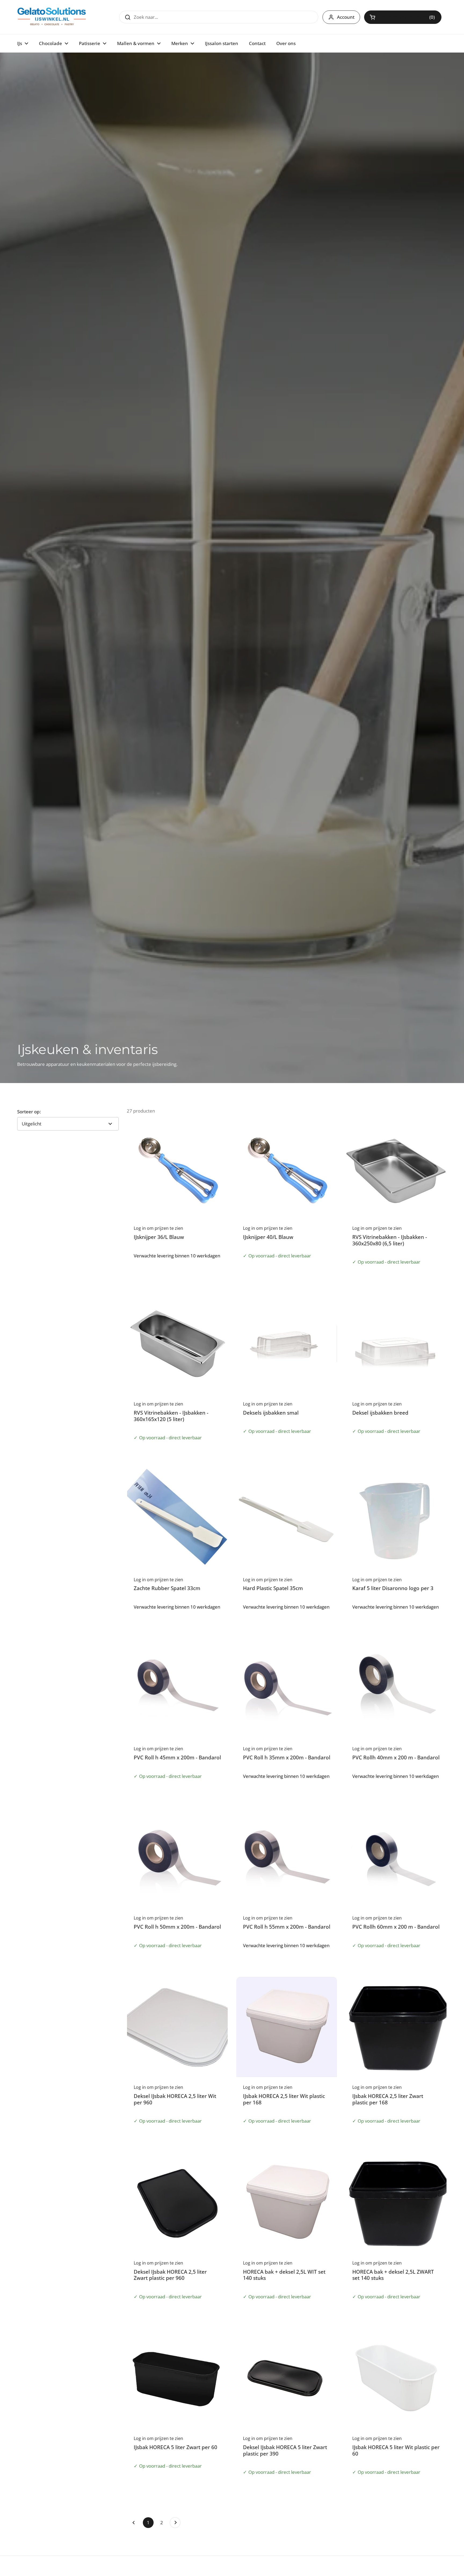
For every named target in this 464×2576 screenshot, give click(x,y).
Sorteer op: (29, 1112)
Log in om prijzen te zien (403, 17)
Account (346, 17)
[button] (403, 17)
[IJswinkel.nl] (52, 17)
